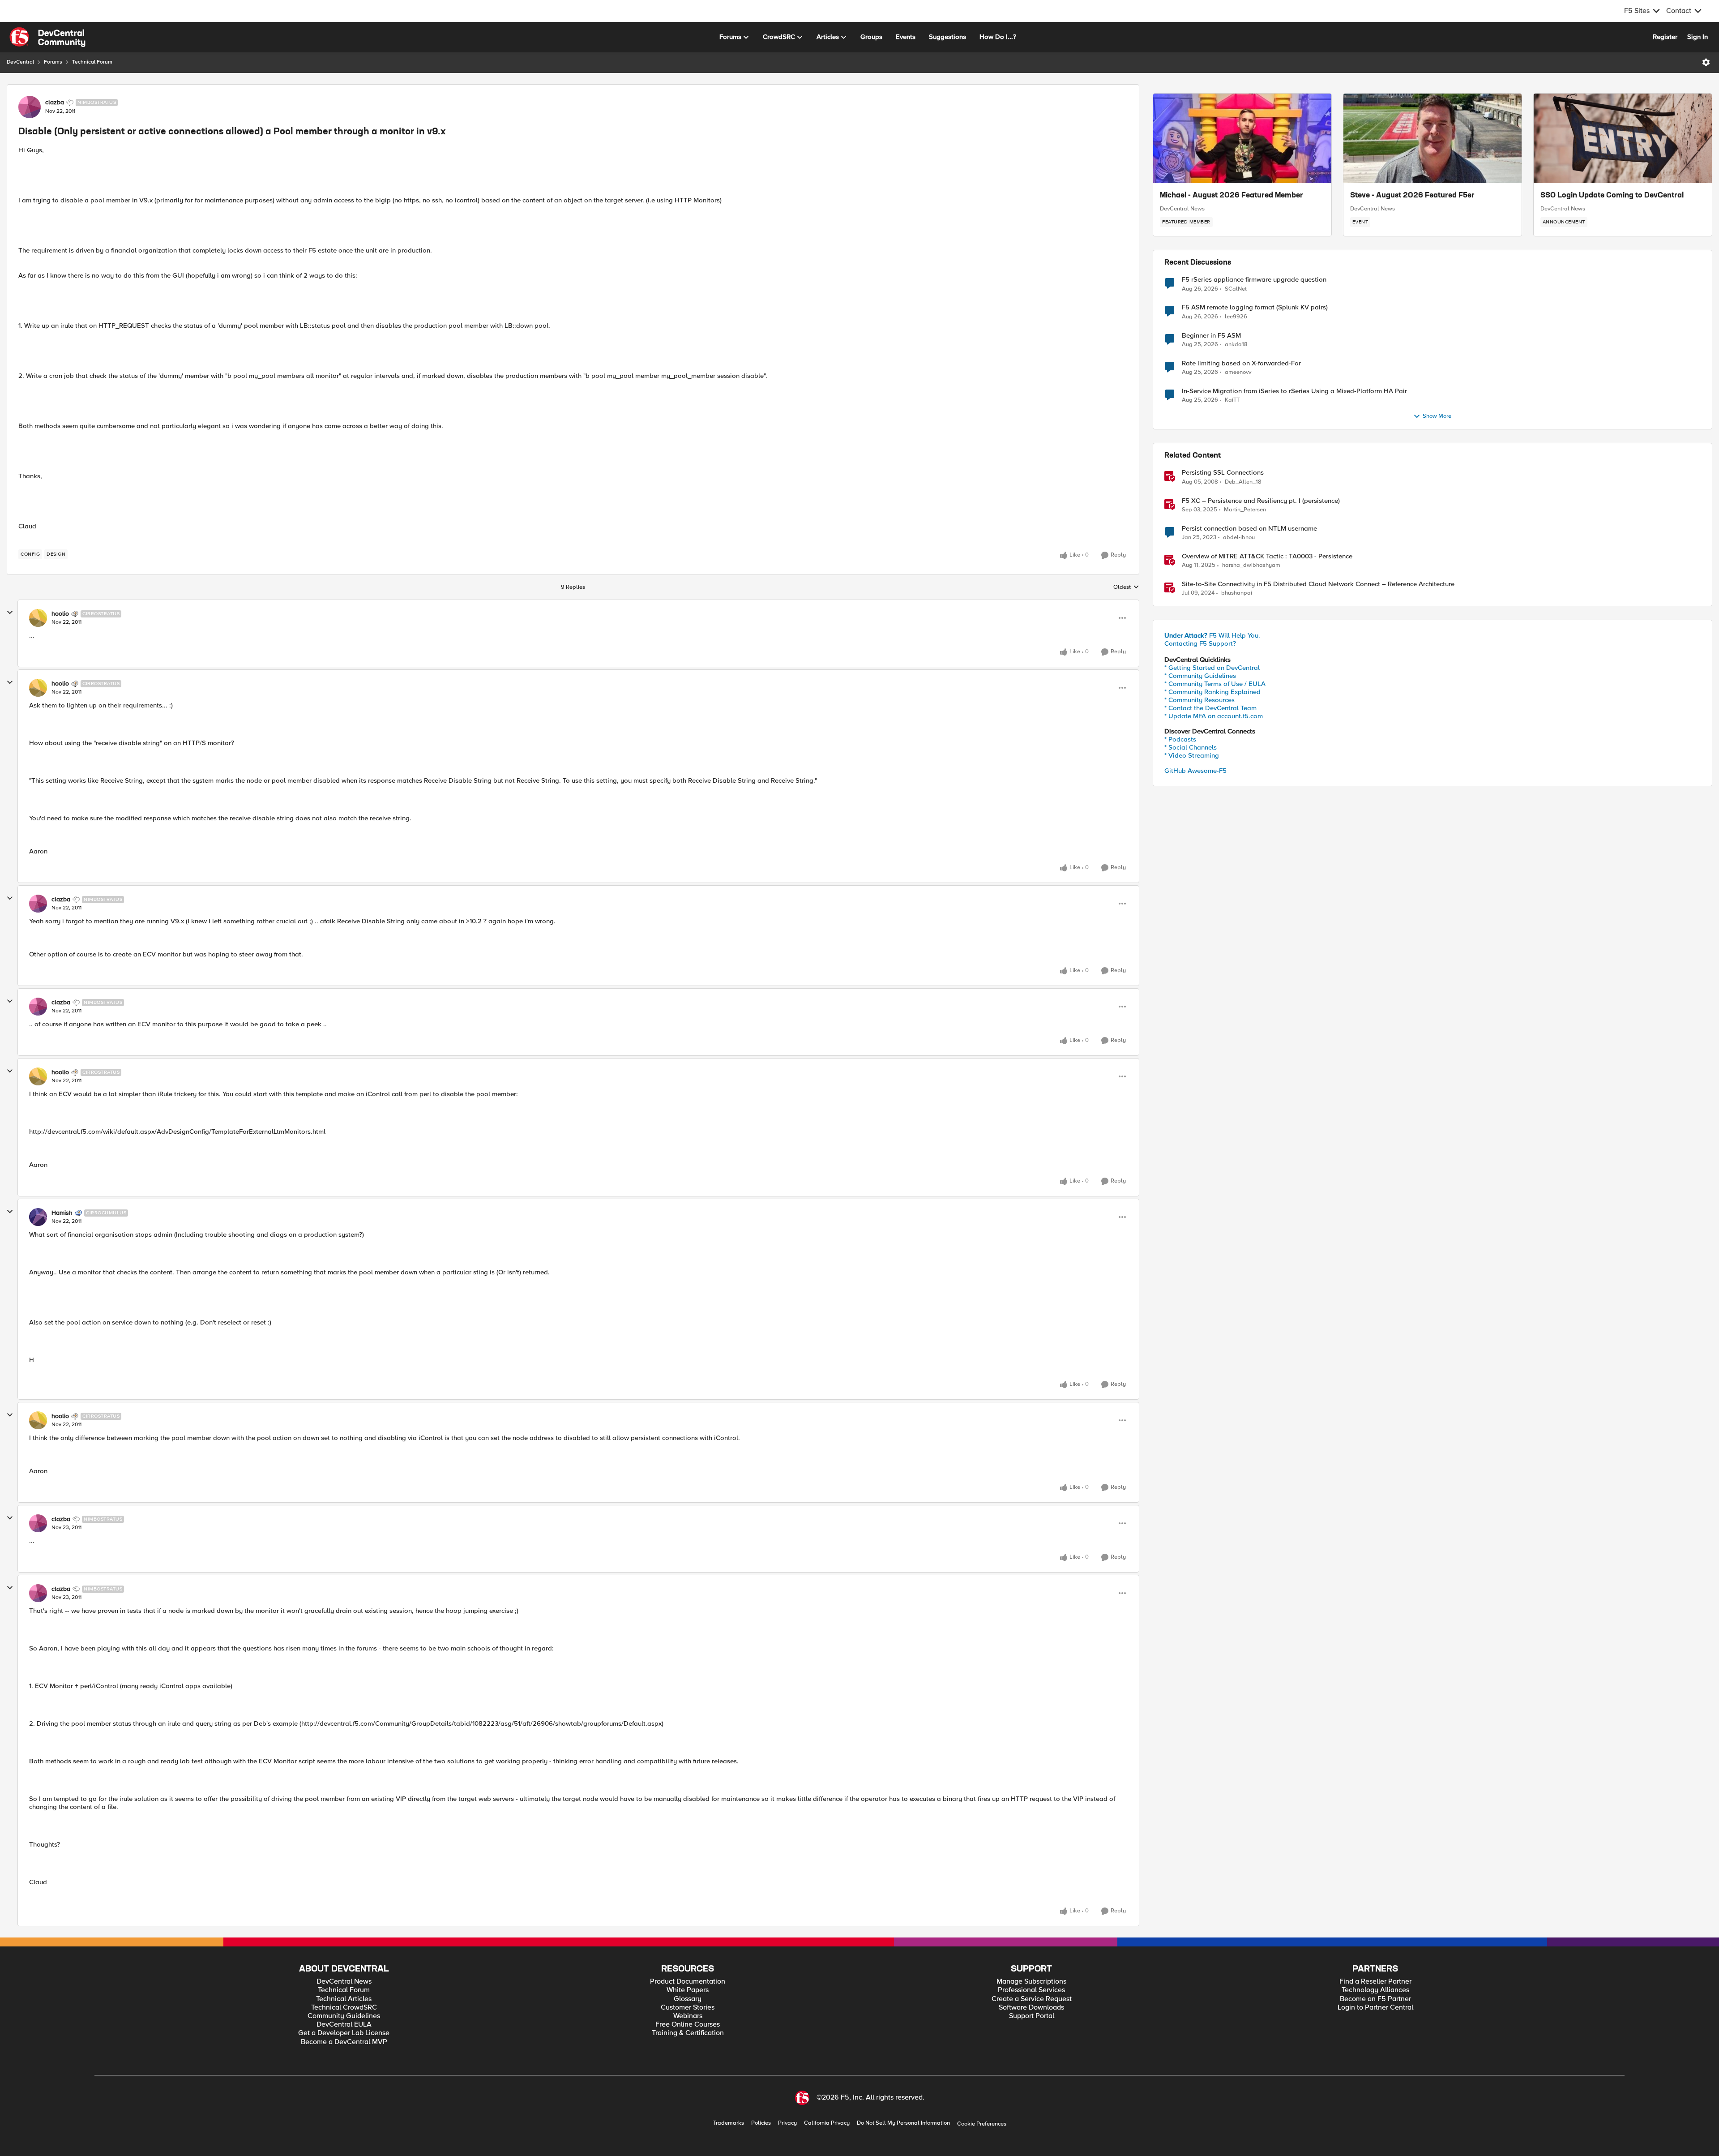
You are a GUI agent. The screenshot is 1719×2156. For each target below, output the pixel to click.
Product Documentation (688, 1982)
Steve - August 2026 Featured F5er (1412, 196)
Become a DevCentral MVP (344, 2042)
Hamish (62, 1213)
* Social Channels (1191, 747)
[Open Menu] (1706, 62)
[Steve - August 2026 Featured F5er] (1432, 138)
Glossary (688, 1999)
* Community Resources (1199, 700)
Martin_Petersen (1245, 510)
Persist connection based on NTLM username (1249, 529)
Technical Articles (344, 1999)
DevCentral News (1182, 209)
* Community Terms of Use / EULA (1215, 684)
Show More (1437, 416)
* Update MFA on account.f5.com (1214, 716)
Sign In (1698, 37)
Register (1665, 37)
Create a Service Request (1032, 1999)
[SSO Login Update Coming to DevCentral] (1623, 138)
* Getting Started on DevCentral (1212, 668)
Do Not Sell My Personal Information (903, 2123)
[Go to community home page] (47, 37)
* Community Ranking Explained (1212, 692)
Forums (53, 62)
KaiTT (1232, 400)
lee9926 (1236, 317)
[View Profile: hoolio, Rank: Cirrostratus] (38, 618)
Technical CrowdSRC (344, 2008)
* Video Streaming (1192, 755)
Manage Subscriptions (1031, 1982)
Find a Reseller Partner (1375, 1982)
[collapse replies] (10, 613)
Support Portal (1032, 2016)
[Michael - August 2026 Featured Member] (1242, 138)
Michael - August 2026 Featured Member (1232, 196)
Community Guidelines (344, 2016)
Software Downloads (1031, 2008)
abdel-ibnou (1239, 538)
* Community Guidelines (1200, 676)
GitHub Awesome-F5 (1195, 771)
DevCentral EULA (344, 2025)
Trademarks (729, 2123)
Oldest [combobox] (1126, 587)
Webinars (688, 2016)
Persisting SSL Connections (1223, 473)
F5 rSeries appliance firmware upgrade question (1254, 280)
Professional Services (1031, 1990)
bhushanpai (1237, 593)
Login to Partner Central (1375, 2008)
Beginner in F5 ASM (1211, 336)
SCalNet (1236, 289)
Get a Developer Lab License (344, 2033)
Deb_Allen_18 (1243, 482)
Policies (761, 2123)
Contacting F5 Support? (1200, 643)
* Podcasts (1180, 739)
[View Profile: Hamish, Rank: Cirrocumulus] (38, 1217)
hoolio (60, 614)
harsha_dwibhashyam (1251, 565)
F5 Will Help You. (1212, 635)
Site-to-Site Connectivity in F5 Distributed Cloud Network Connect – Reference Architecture (1318, 584)
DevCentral (20, 62)
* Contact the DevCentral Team (1210, 708)
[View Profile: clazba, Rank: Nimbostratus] (30, 107)
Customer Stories (688, 2008)
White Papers (688, 1990)
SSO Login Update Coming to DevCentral (1612, 196)
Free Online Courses (688, 2025)
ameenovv (1238, 372)
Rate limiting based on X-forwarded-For (1241, 363)
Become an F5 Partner (1375, 1999)
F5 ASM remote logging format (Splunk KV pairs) (1255, 307)
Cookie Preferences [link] (982, 2124)
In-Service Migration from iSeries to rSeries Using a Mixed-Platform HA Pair (1294, 391)
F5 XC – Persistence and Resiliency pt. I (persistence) (1261, 501)
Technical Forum (92, 62)
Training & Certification (688, 2033)
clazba (55, 103)
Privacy (787, 2123)
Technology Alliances (1375, 1990)
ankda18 (1236, 345)
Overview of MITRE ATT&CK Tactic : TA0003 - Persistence (1267, 556)
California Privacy (827, 2123)
